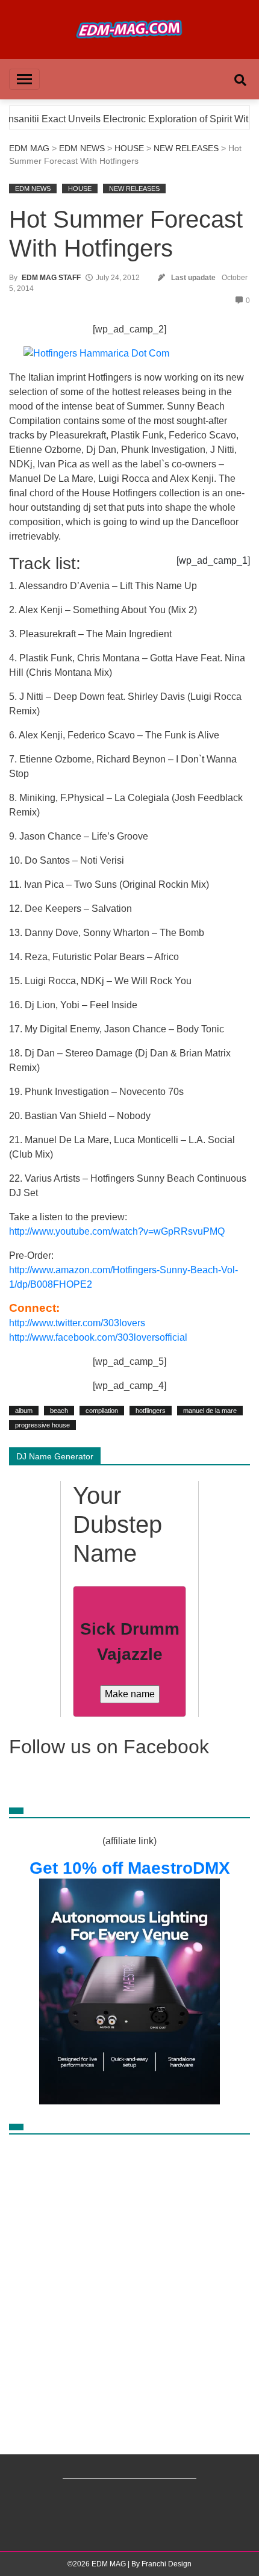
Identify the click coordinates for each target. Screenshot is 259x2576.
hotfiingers (151, 1411)
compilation (102, 1411)
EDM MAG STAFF (51, 278)
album (24, 1411)
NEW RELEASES (186, 148)
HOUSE (129, 148)
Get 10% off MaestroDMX (130, 1868)
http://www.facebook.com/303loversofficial (98, 1337)
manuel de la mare (210, 1411)
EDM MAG (29, 148)
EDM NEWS (82, 148)
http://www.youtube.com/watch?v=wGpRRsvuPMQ (117, 1231)
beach (59, 1411)
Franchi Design (167, 2564)
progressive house (42, 1425)
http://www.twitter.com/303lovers (77, 1323)
